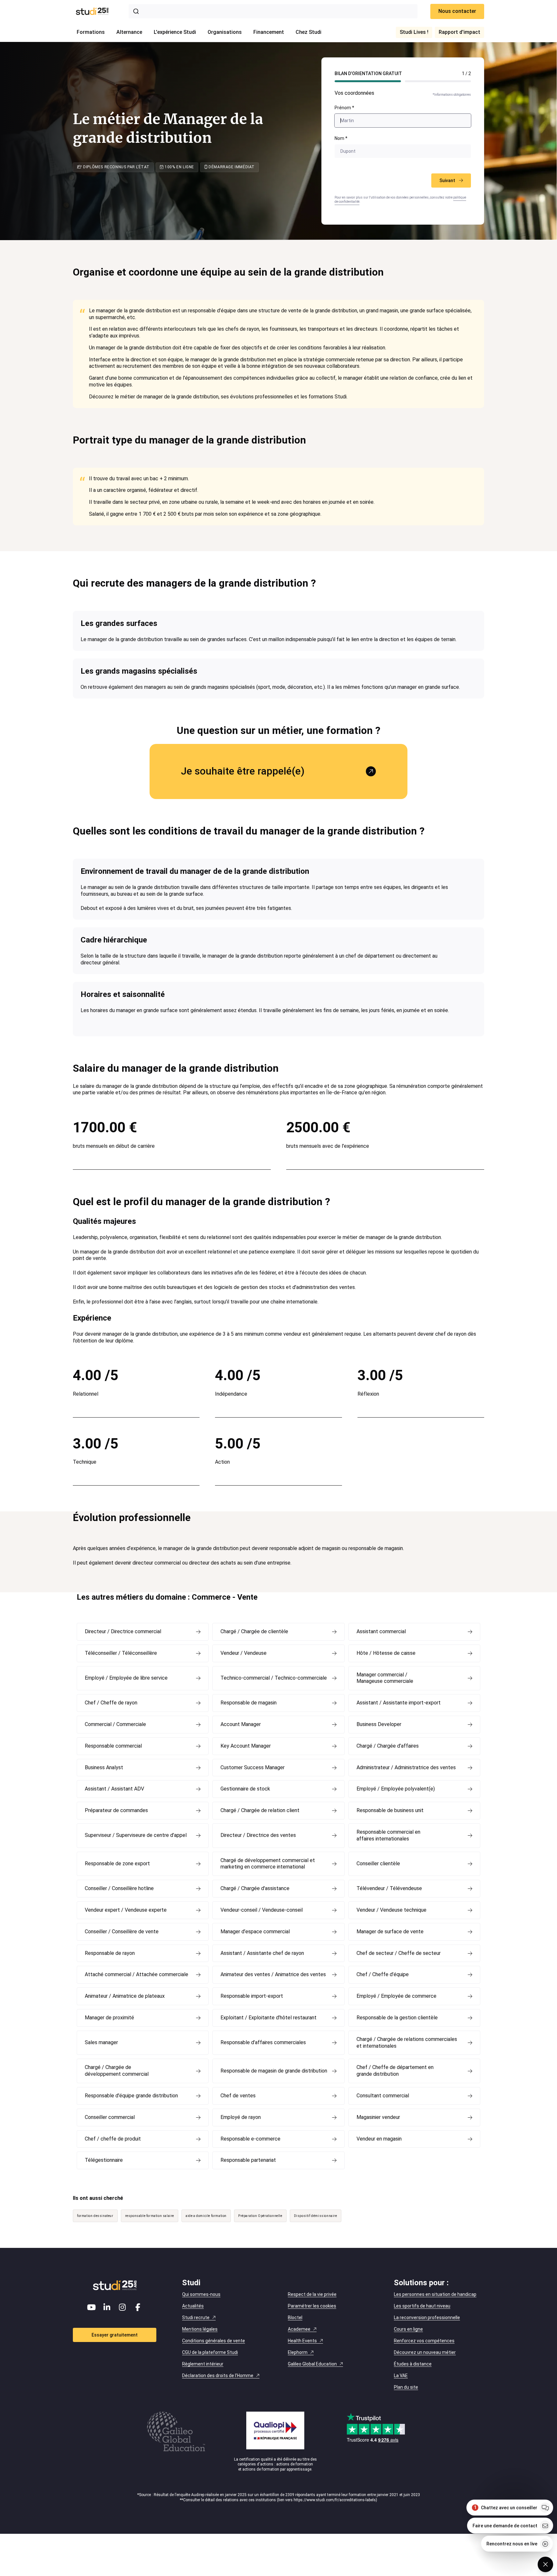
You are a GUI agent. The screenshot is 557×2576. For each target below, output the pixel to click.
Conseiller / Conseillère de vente (122, 1932)
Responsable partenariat (248, 2160)
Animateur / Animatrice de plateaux (125, 1996)
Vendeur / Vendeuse (244, 1653)
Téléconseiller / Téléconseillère (121, 1653)
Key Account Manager (246, 1746)
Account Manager (241, 1724)
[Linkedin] (107, 2307)
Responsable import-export (252, 1996)
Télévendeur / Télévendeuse (389, 1888)
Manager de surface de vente (390, 1932)
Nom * (341, 138)
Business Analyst (104, 1767)
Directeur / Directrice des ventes (258, 1835)
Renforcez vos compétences (424, 2341)
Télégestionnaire (104, 2160)
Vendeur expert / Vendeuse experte (126, 1910)
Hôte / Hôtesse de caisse (386, 1653)
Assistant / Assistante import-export (399, 1703)
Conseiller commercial (110, 2117)
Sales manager (101, 2042)
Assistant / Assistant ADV (114, 1789)
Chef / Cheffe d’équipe (383, 1974)
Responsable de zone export (117, 1864)
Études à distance (413, 2364)
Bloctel (295, 2317)
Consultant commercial (383, 2096)
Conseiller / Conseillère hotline (119, 1888)
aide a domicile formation (206, 2216)
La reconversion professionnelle (427, 2317)
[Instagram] (122, 2307)
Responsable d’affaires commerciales (263, 2042)
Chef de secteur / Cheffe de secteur (399, 1953)
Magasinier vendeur (378, 2117)
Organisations (225, 32)
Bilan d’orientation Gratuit (368, 73)
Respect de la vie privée (312, 2294)
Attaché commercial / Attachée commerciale (137, 1974)
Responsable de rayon (110, 1953)
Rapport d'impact (459, 32)
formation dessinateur (95, 2216)
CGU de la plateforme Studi (210, 2352)
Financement (269, 32)
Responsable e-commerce (250, 2139)
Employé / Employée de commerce (396, 1996)
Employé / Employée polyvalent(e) (396, 1789)
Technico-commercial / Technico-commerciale (274, 1678)
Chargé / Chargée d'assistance (255, 1888)
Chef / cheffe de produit (113, 2139)
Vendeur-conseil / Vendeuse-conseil (262, 1910)
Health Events (302, 2341)
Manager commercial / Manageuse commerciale (385, 1678)
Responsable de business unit (390, 1810)
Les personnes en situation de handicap (435, 2294)
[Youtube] (92, 2307)
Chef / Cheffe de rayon (111, 1703)
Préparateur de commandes (116, 1810)
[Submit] (137, 11)
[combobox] (273, 11)
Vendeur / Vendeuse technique (391, 1910)
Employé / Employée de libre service (126, 1678)
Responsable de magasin (249, 1703)
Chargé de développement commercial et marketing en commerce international (268, 1864)
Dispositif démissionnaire (316, 2216)
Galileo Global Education (312, 2364)
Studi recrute (196, 2317)
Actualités (193, 2306)
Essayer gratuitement (115, 2335)
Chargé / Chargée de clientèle (254, 1631)
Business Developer (379, 1724)
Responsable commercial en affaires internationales (388, 1835)
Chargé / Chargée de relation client (260, 1810)
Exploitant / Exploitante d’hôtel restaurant (269, 2018)
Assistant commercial (381, 1631)
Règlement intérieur (203, 2364)
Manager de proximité (109, 2018)
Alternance (129, 32)
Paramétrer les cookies (312, 2306)
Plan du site (406, 2387)
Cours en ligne (408, 2329)
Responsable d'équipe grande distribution (131, 2096)
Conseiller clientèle (378, 1864)
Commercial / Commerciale (115, 1724)
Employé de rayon (241, 2117)
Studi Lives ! (414, 32)
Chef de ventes (238, 2096)
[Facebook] (138, 2307)
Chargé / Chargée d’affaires (388, 1746)
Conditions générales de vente (214, 2341)
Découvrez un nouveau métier (425, 2352)
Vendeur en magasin (379, 2139)
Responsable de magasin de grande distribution (274, 2071)
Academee (299, 2329)
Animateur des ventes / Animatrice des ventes (273, 1974)
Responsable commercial (113, 1746)
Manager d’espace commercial (255, 1932)
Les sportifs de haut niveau (422, 2306)
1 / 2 (466, 73)
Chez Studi (308, 32)
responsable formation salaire (150, 2216)
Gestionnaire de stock (245, 1789)
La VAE (401, 2376)
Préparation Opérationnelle (260, 2216)
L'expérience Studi (175, 32)
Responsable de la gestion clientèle (397, 2018)
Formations (91, 32)
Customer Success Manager (253, 1767)
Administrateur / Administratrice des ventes (406, 1767)
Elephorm (298, 2352)
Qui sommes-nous (201, 2294)
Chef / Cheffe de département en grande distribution (395, 2071)
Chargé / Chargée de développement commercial (117, 2071)
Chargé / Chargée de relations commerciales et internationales (407, 2043)
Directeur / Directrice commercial (123, 1631)
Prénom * (344, 108)
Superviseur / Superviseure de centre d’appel (136, 1835)
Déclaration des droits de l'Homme (218, 2376)
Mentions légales (200, 2329)
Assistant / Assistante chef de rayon (262, 1953)
